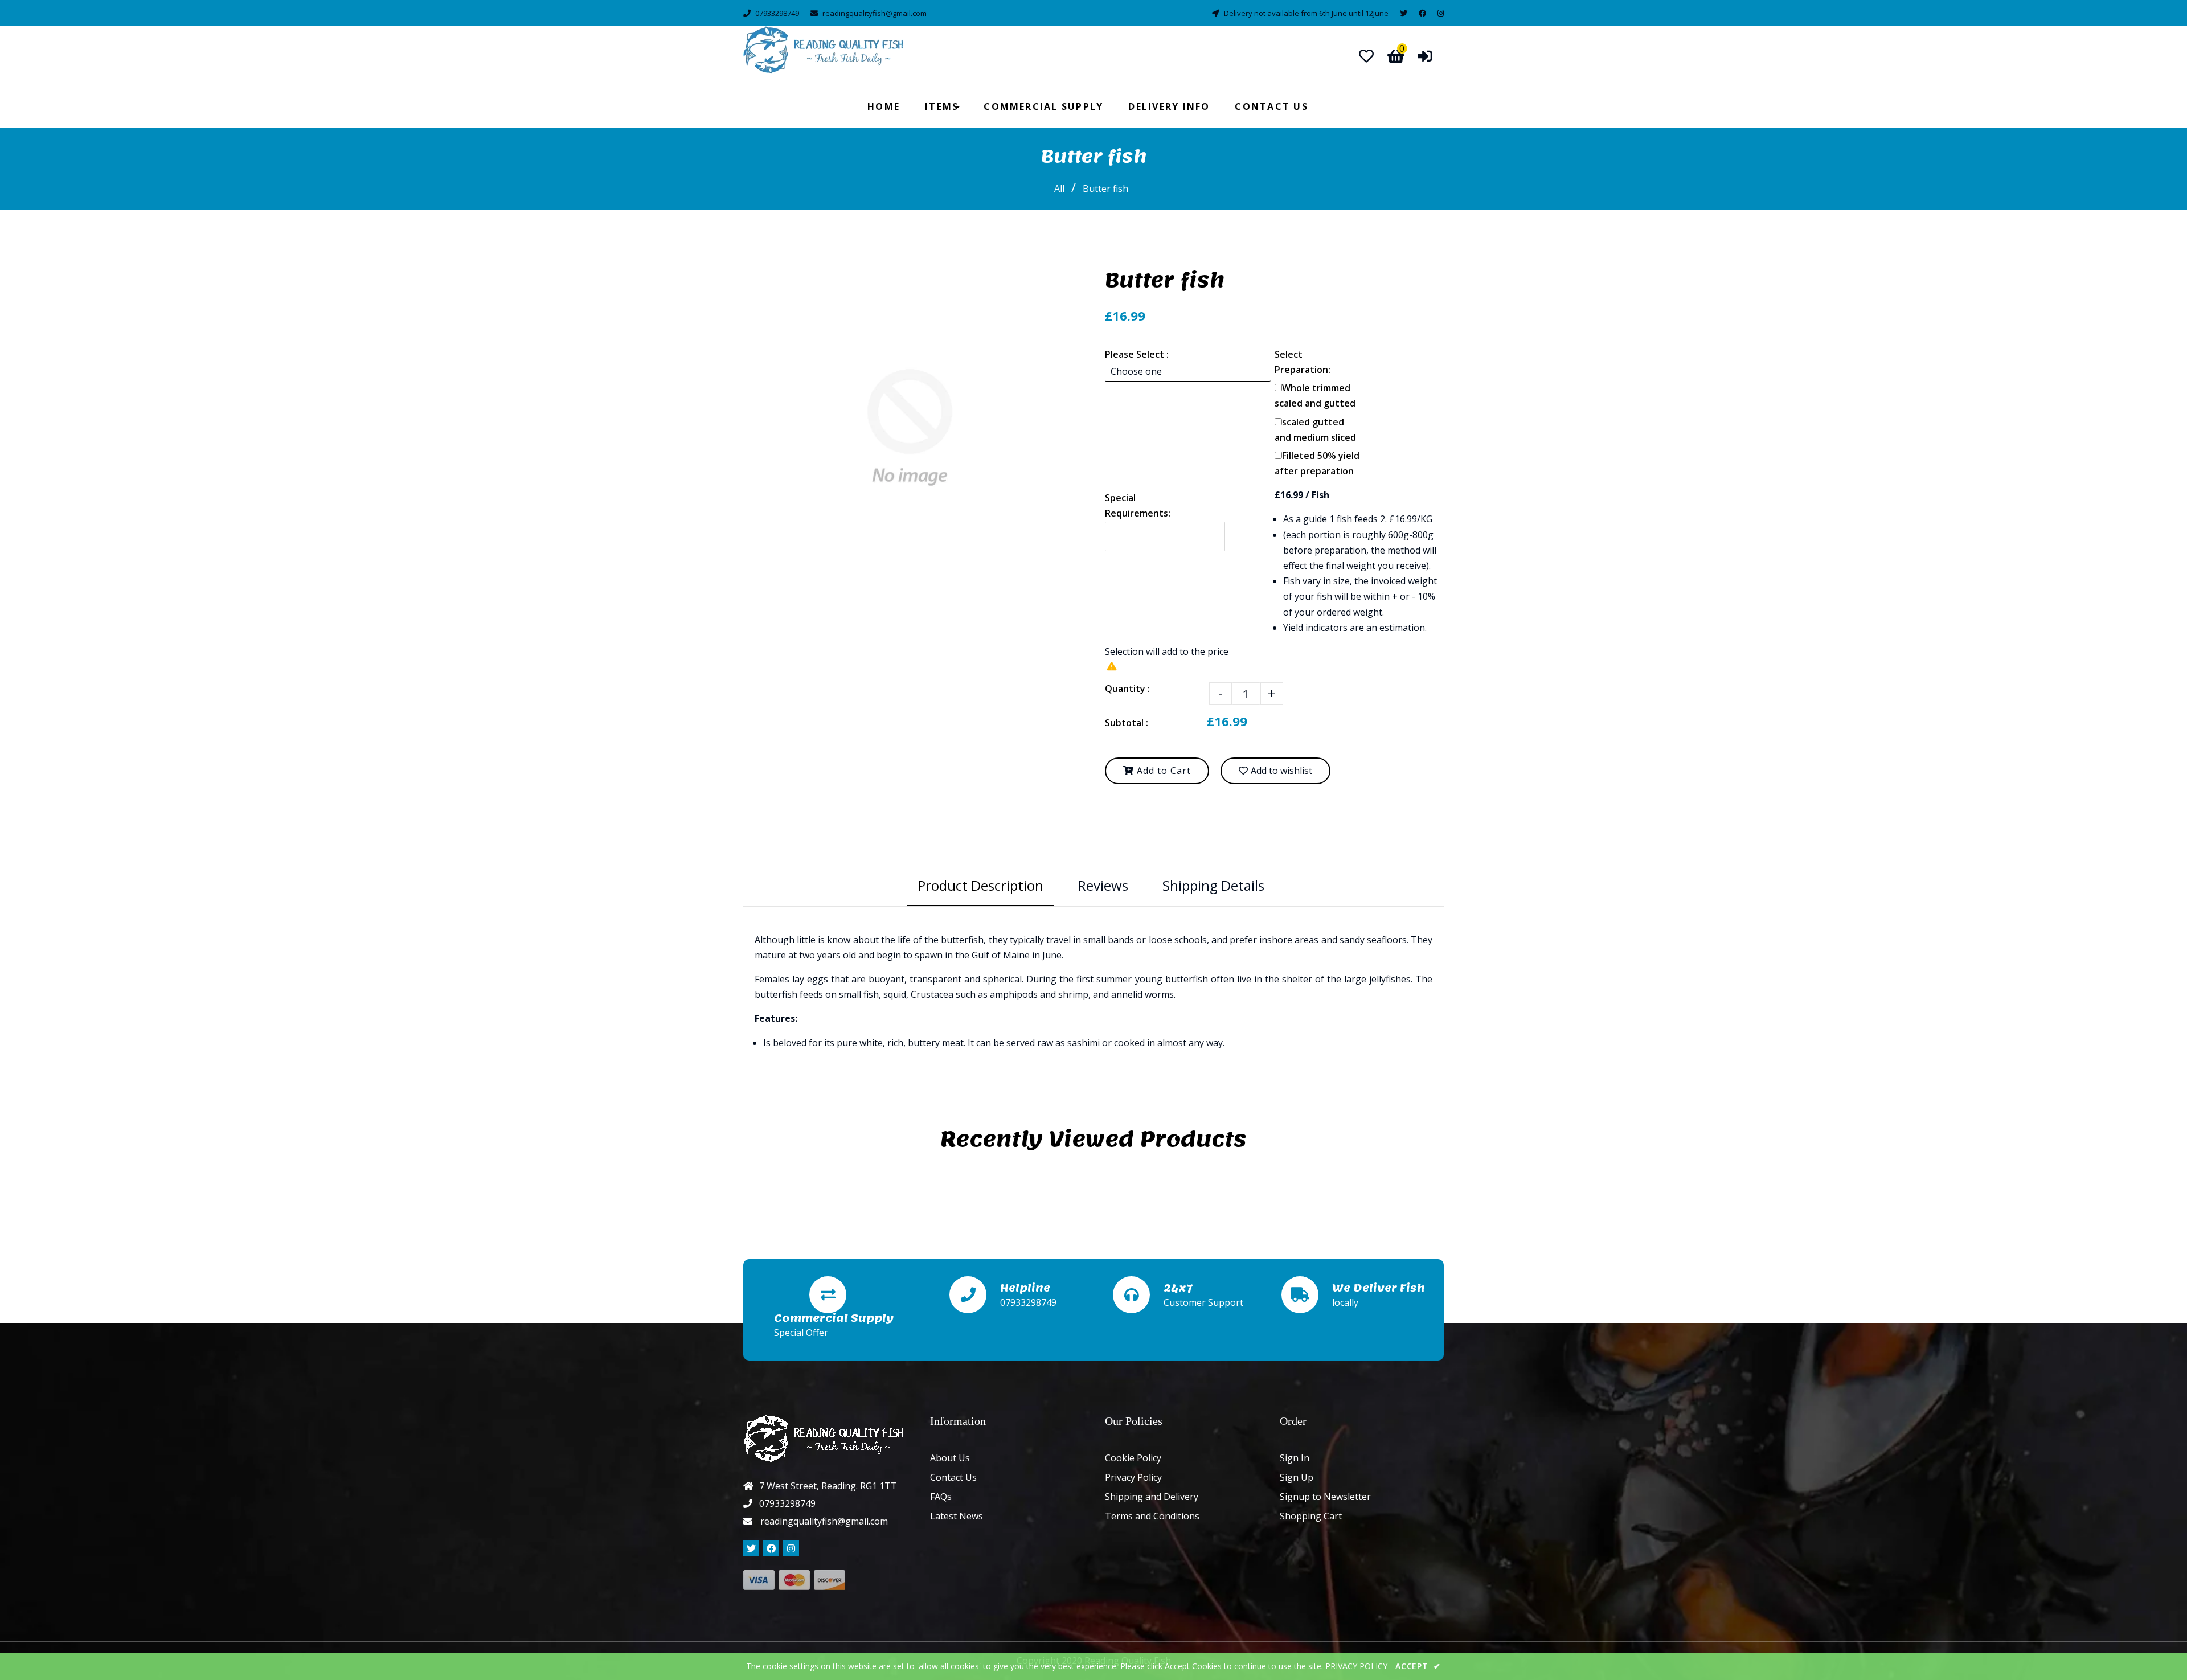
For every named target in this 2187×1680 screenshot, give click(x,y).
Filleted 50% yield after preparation (1317, 463)
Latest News (957, 1516)
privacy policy (1356, 1666)
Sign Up (1297, 1477)
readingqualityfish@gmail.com (875, 13)
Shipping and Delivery (1152, 1497)
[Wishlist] (1366, 56)
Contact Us (953, 1477)
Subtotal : (1127, 723)
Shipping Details (1213, 885)
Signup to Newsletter (1325, 1497)
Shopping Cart (1311, 1516)
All (1059, 189)
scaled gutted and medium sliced (1315, 430)
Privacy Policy (1133, 1477)
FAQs (941, 1497)
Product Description (980, 885)
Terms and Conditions (1152, 1516)
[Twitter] (1404, 13)
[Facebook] (1422, 13)
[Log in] (1425, 56)
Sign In (1295, 1458)
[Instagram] (1441, 13)
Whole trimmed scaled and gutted (1315, 396)
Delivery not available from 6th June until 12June (1306, 13)
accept (1418, 1666)
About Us (950, 1458)
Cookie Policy (1133, 1458)
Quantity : (1127, 689)
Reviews (1103, 885)
